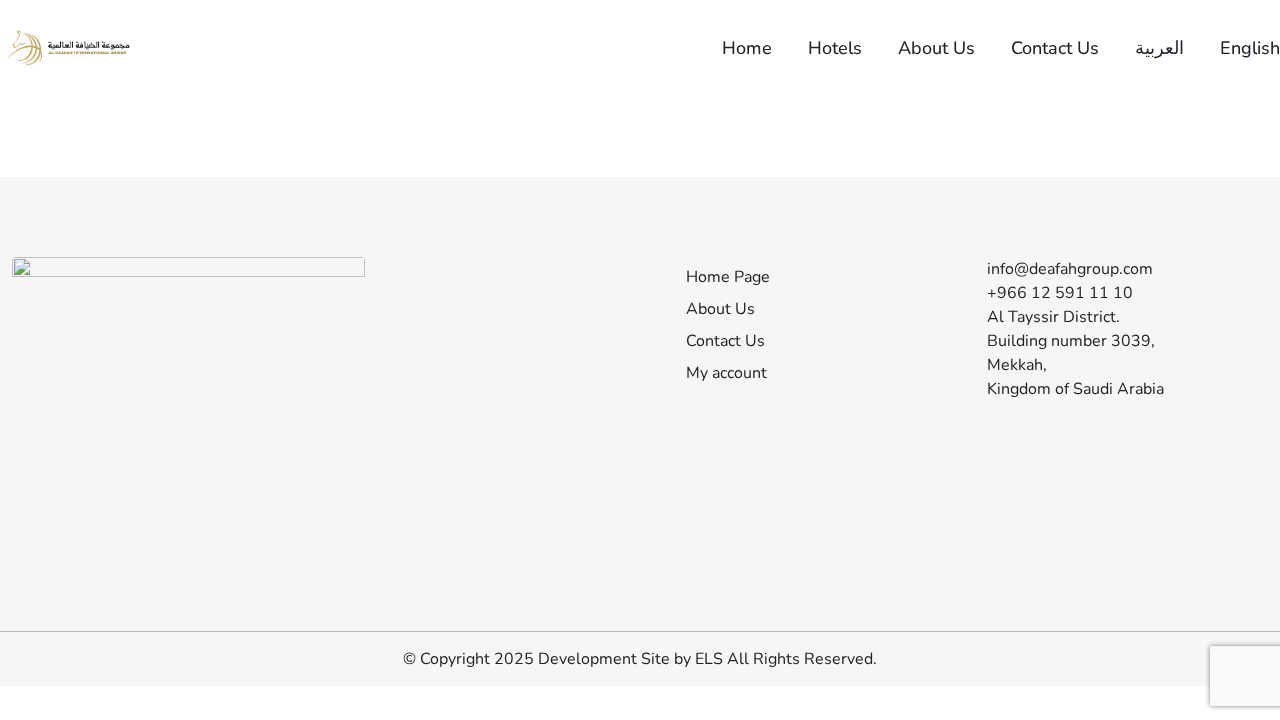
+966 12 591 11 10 (1060, 293)
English (1250, 48)
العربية (1159, 48)
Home (747, 48)
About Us (936, 48)
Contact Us (1055, 48)
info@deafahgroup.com (1070, 269)
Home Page (728, 277)
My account (726, 373)
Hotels (835, 48)
